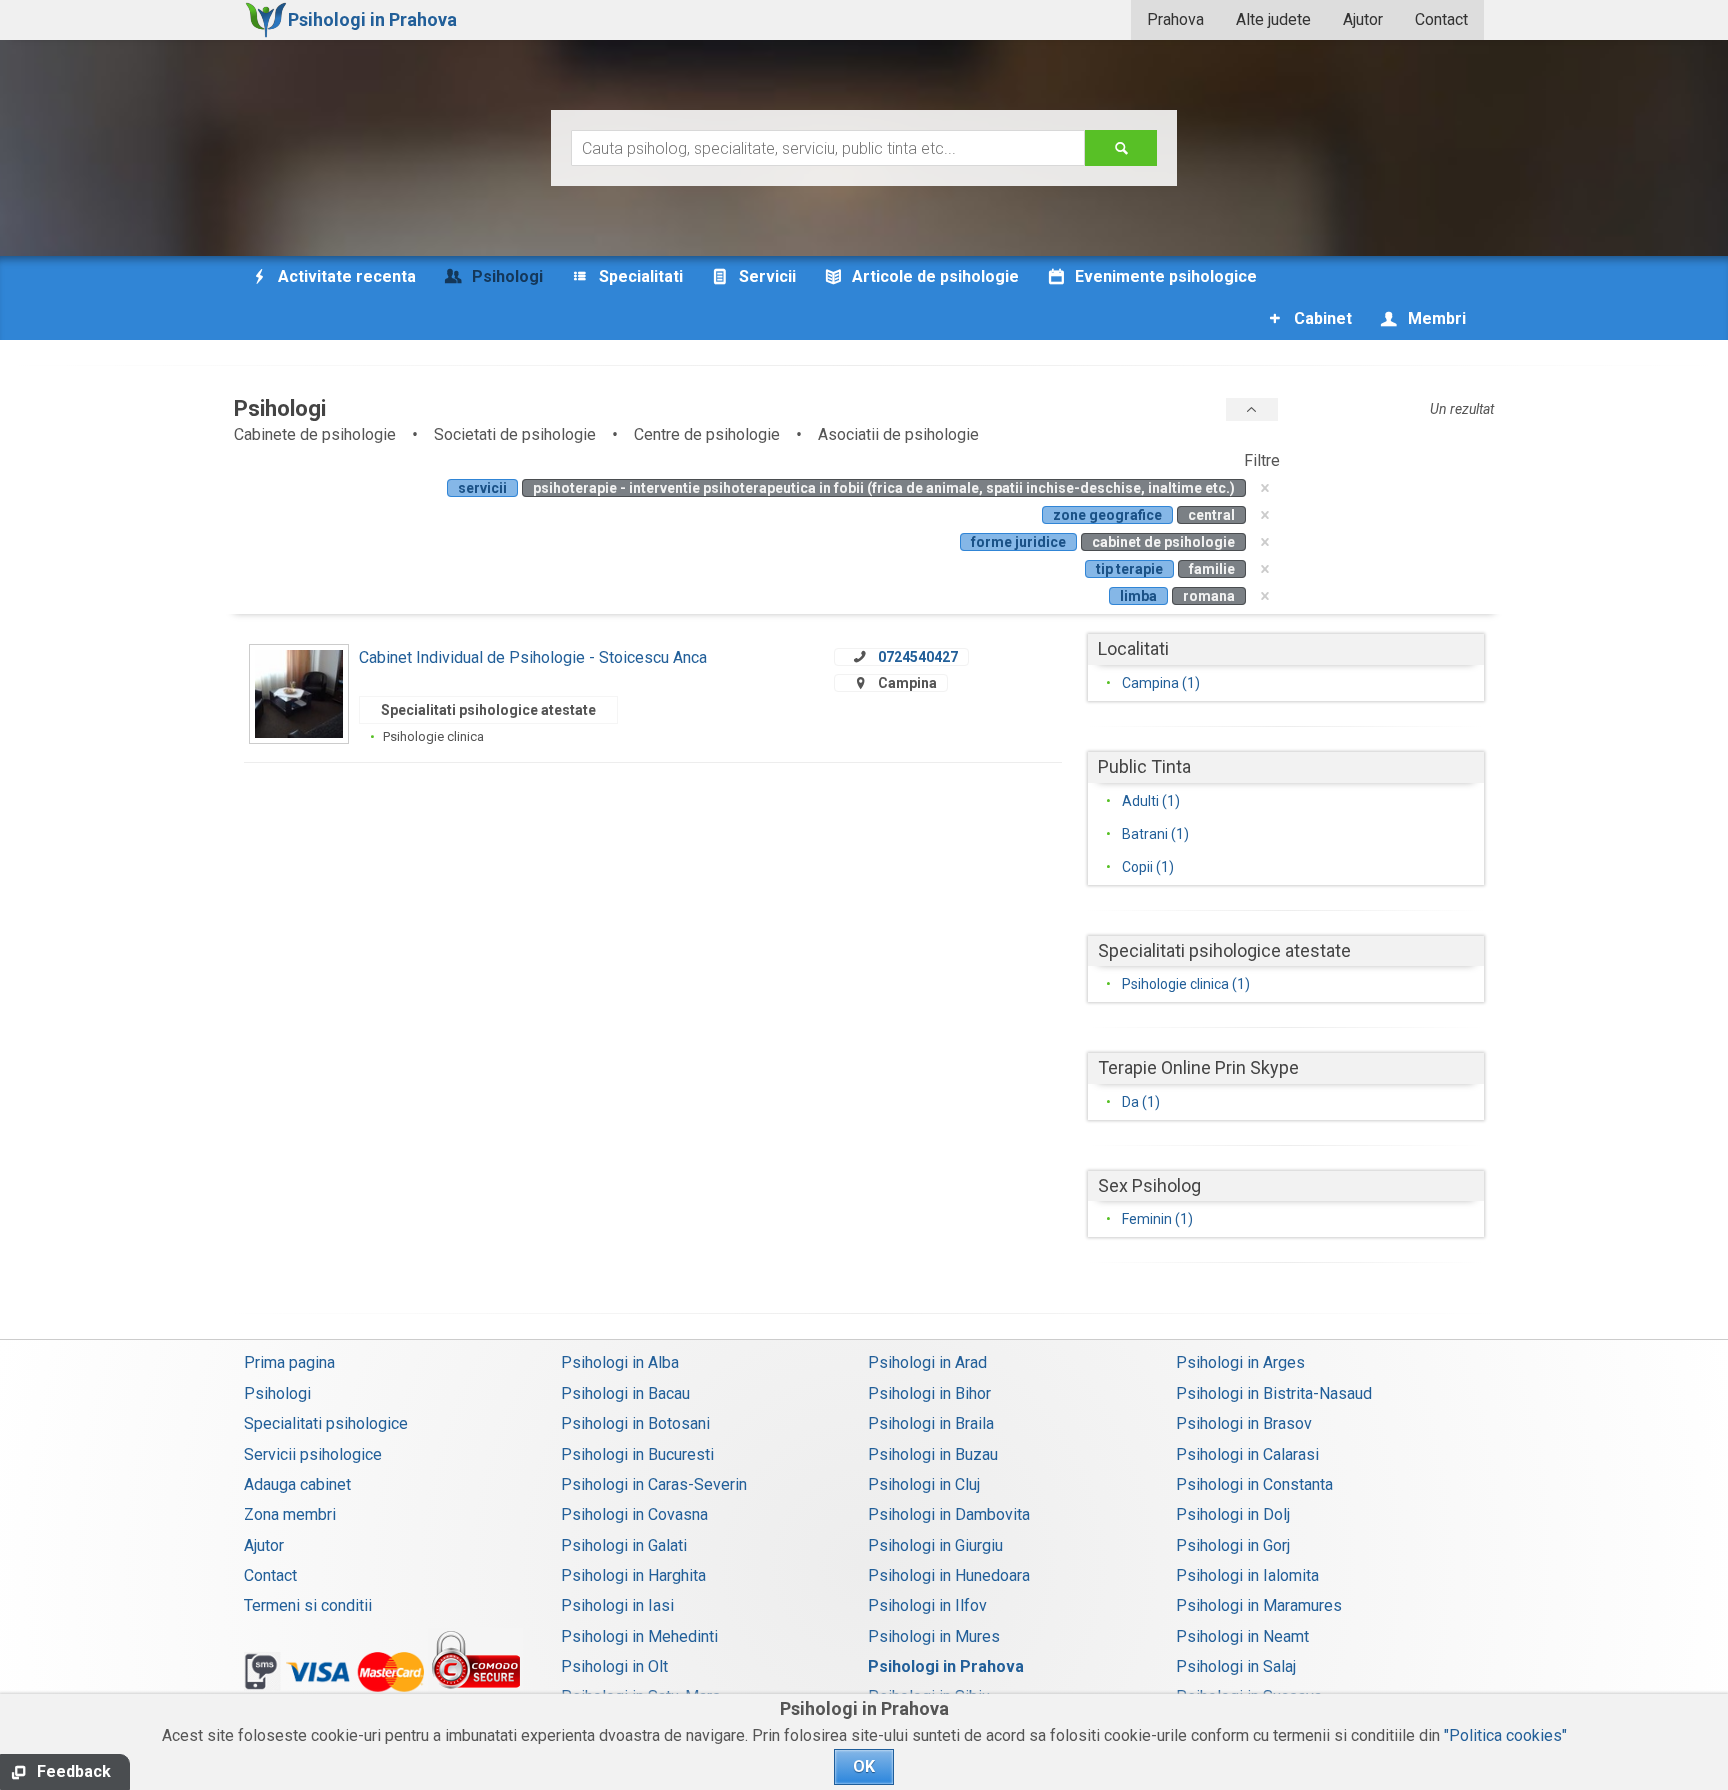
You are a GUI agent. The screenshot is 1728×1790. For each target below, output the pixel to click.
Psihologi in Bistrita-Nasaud (1274, 1393)
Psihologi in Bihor (929, 1393)
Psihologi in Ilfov (927, 1605)
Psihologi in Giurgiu (935, 1545)
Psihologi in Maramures (1259, 1605)
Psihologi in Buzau (933, 1454)
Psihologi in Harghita (633, 1575)
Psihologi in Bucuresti (637, 1454)
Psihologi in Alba (620, 1362)
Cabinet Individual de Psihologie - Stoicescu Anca (533, 657)
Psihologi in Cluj (924, 1484)
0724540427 (918, 657)
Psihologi (277, 1393)
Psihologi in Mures (934, 1636)
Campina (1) (1161, 683)
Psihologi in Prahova (946, 1666)
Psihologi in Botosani (635, 1423)
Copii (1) (1148, 867)
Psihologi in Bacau (625, 1393)
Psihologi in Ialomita (1247, 1575)
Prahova (1175, 19)
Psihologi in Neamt (1242, 1636)
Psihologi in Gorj (1233, 1545)
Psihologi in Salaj (1236, 1666)
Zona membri (290, 1514)
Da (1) (1141, 1102)
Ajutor (1363, 19)
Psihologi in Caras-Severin (654, 1484)
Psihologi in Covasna (634, 1514)
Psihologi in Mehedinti (639, 1636)
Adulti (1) (1151, 801)
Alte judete (1273, 19)
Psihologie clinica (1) (1186, 984)
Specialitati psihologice (326, 1423)
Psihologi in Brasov (1244, 1423)
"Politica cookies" (1505, 1735)
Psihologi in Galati (624, 1545)
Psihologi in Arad (927, 1362)
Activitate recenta (345, 276)
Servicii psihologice (313, 1454)
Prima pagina (289, 1362)
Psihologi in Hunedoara (949, 1575)
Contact (1441, 19)
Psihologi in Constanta (1254, 1484)
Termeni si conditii (308, 1605)
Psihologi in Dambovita (949, 1514)
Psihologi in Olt (614, 1666)
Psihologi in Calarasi (1247, 1454)
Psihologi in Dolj (1233, 1514)
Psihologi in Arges (1240, 1362)
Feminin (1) (1157, 1219)
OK (864, 1766)
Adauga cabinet (297, 1484)
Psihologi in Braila (931, 1423)
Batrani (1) (1155, 834)
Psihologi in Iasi (617, 1605)
